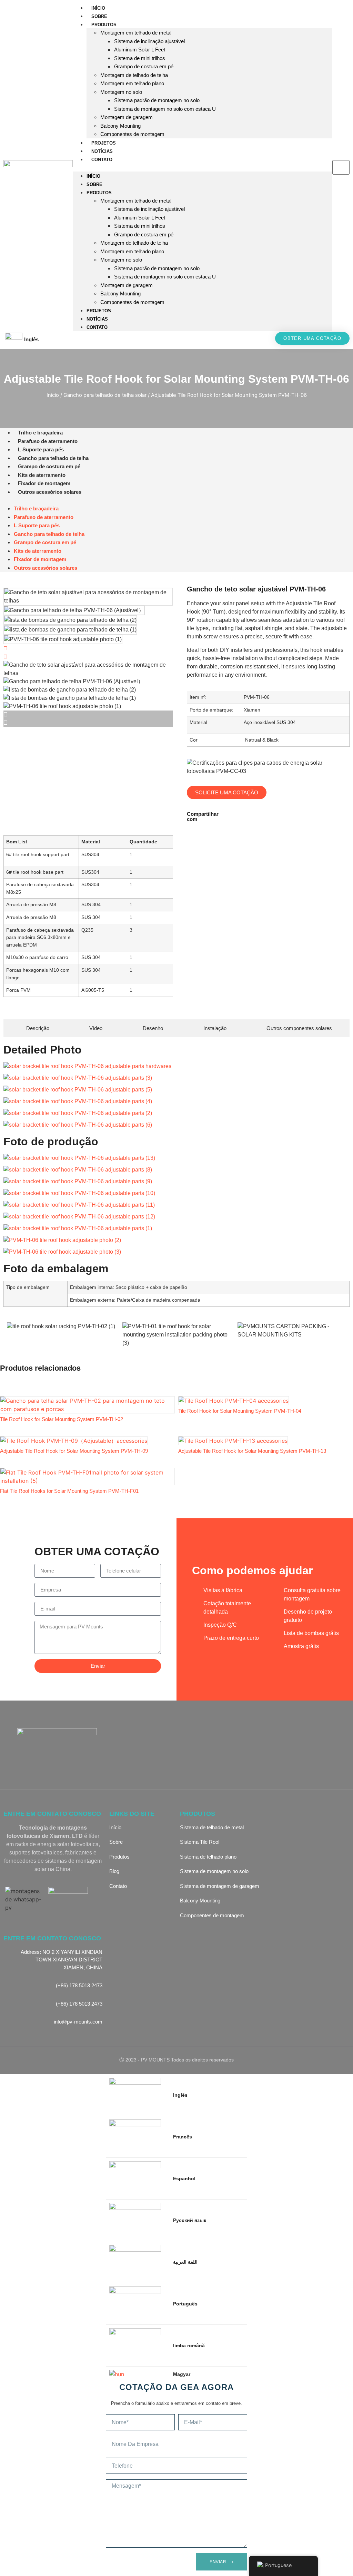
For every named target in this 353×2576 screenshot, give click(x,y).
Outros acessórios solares (50, 492)
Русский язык (190, 2220)
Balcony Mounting (120, 126)
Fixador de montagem (44, 483)
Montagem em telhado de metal (136, 33)
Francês (183, 2137)
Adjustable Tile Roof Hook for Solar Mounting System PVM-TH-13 (252, 1451)
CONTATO (102, 160)
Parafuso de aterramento (48, 441)
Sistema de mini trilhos (140, 58)
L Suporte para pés (41, 449)
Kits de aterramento (42, 475)
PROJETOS (104, 143)
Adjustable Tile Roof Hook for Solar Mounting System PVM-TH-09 (74, 1451)
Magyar (182, 2374)
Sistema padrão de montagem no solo (157, 100)
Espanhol (184, 2178)
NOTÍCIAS (102, 151)
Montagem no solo (121, 92)
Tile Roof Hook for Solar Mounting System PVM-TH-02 (62, 1419)
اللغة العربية (185, 2262)
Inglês (31, 339)
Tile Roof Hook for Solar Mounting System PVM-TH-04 (240, 1411)
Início (53, 395)
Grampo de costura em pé (144, 66)
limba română (189, 2345)
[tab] (35, 1029)
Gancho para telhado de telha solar (105, 395)
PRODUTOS (104, 25)
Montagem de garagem (127, 117)
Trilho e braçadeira (40, 433)
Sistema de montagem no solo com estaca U (165, 109)
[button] (203, 167)
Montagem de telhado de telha (134, 75)
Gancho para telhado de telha (53, 458)
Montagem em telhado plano (132, 83)
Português (185, 2304)
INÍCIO (98, 8)
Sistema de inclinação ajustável (149, 41)
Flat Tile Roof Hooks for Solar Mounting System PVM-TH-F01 (69, 1491)
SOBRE (99, 16)
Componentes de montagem (132, 134)
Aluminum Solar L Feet (140, 50)
